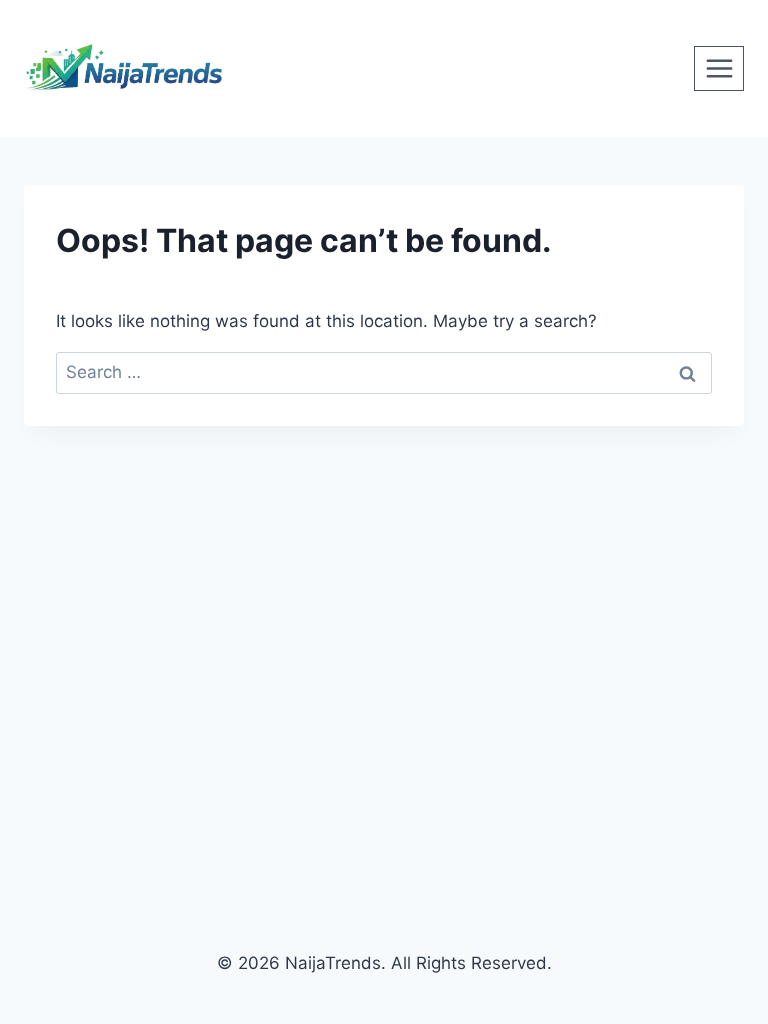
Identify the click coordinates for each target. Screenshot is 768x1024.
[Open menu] (719, 68)
